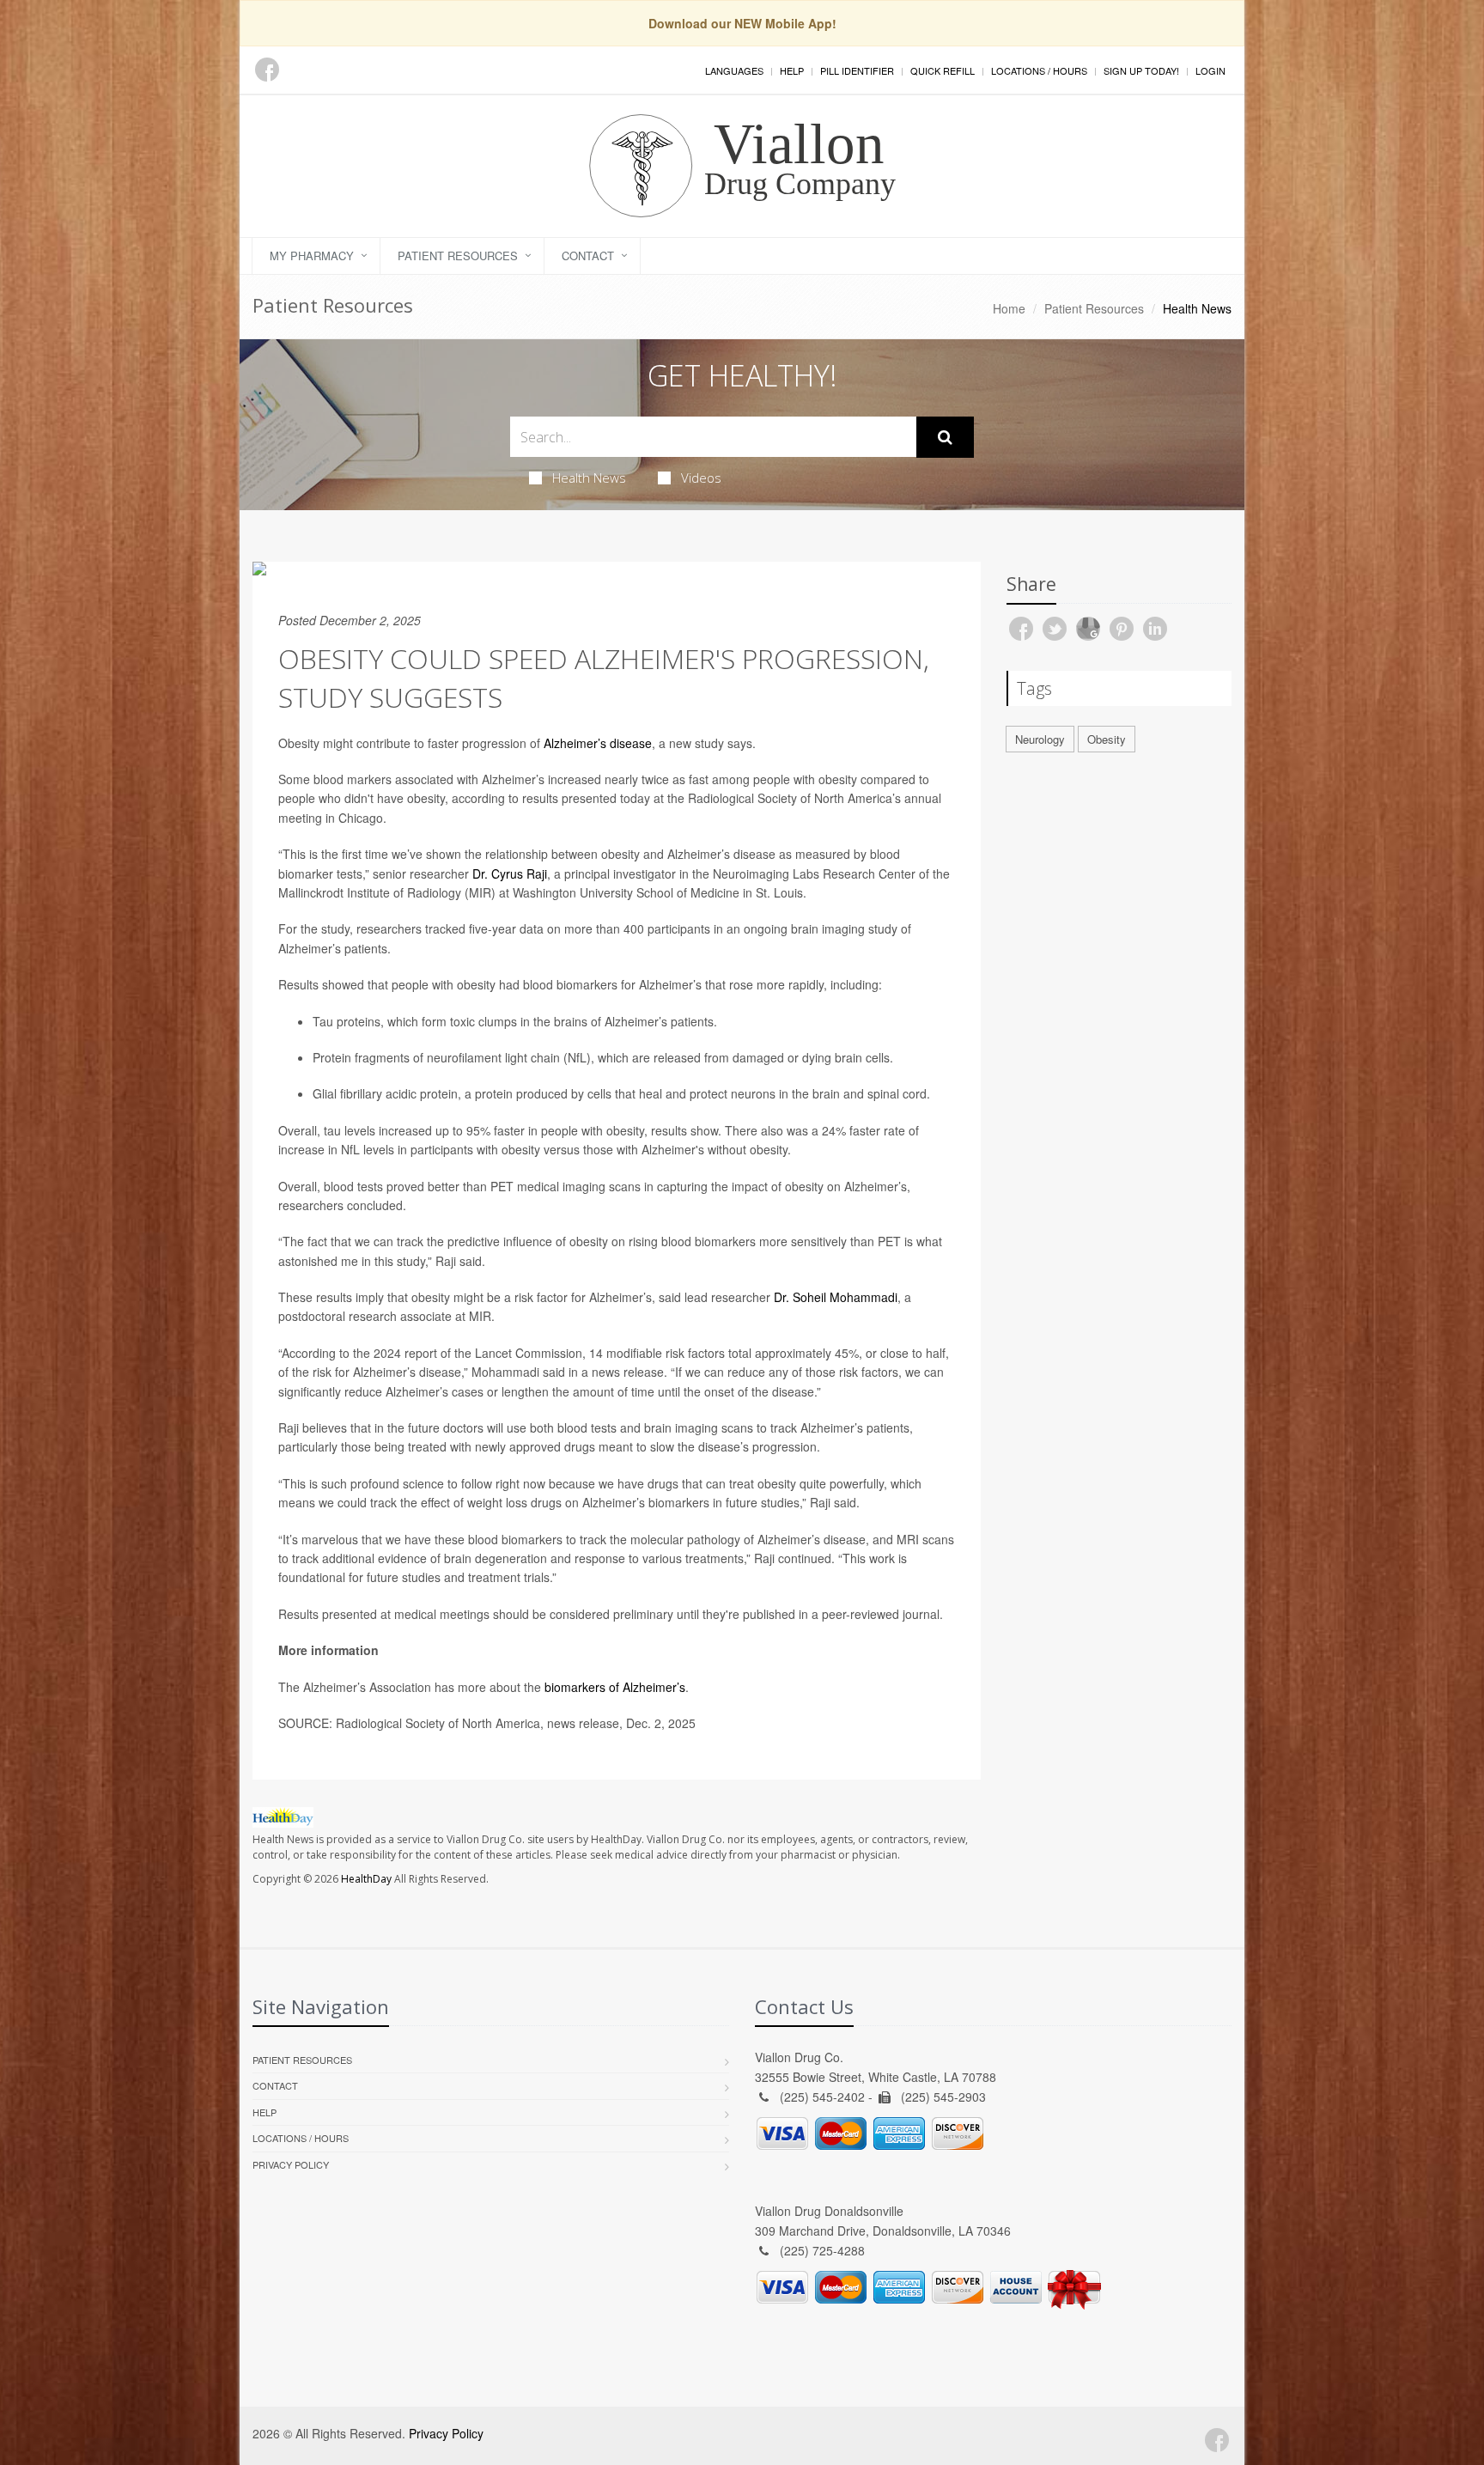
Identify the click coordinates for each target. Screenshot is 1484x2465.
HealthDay (366, 1879)
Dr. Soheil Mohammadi (836, 1297)
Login (1210, 70)
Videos (701, 478)
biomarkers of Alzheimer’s (615, 1687)
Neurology (1040, 739)
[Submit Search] (945, 437)
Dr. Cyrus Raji (510, 873)
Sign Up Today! (1141, 70)
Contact (588, 256)
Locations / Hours (1039, 70)
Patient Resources (458, 256)
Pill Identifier (857, 70)
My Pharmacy (312, 256)
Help (792, 70)
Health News (589, 478)
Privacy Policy (291, 2164)
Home (1009, 308)
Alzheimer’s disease (598, 743)
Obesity (1107, 739)
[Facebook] (267, 70)
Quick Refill (943, 70)
